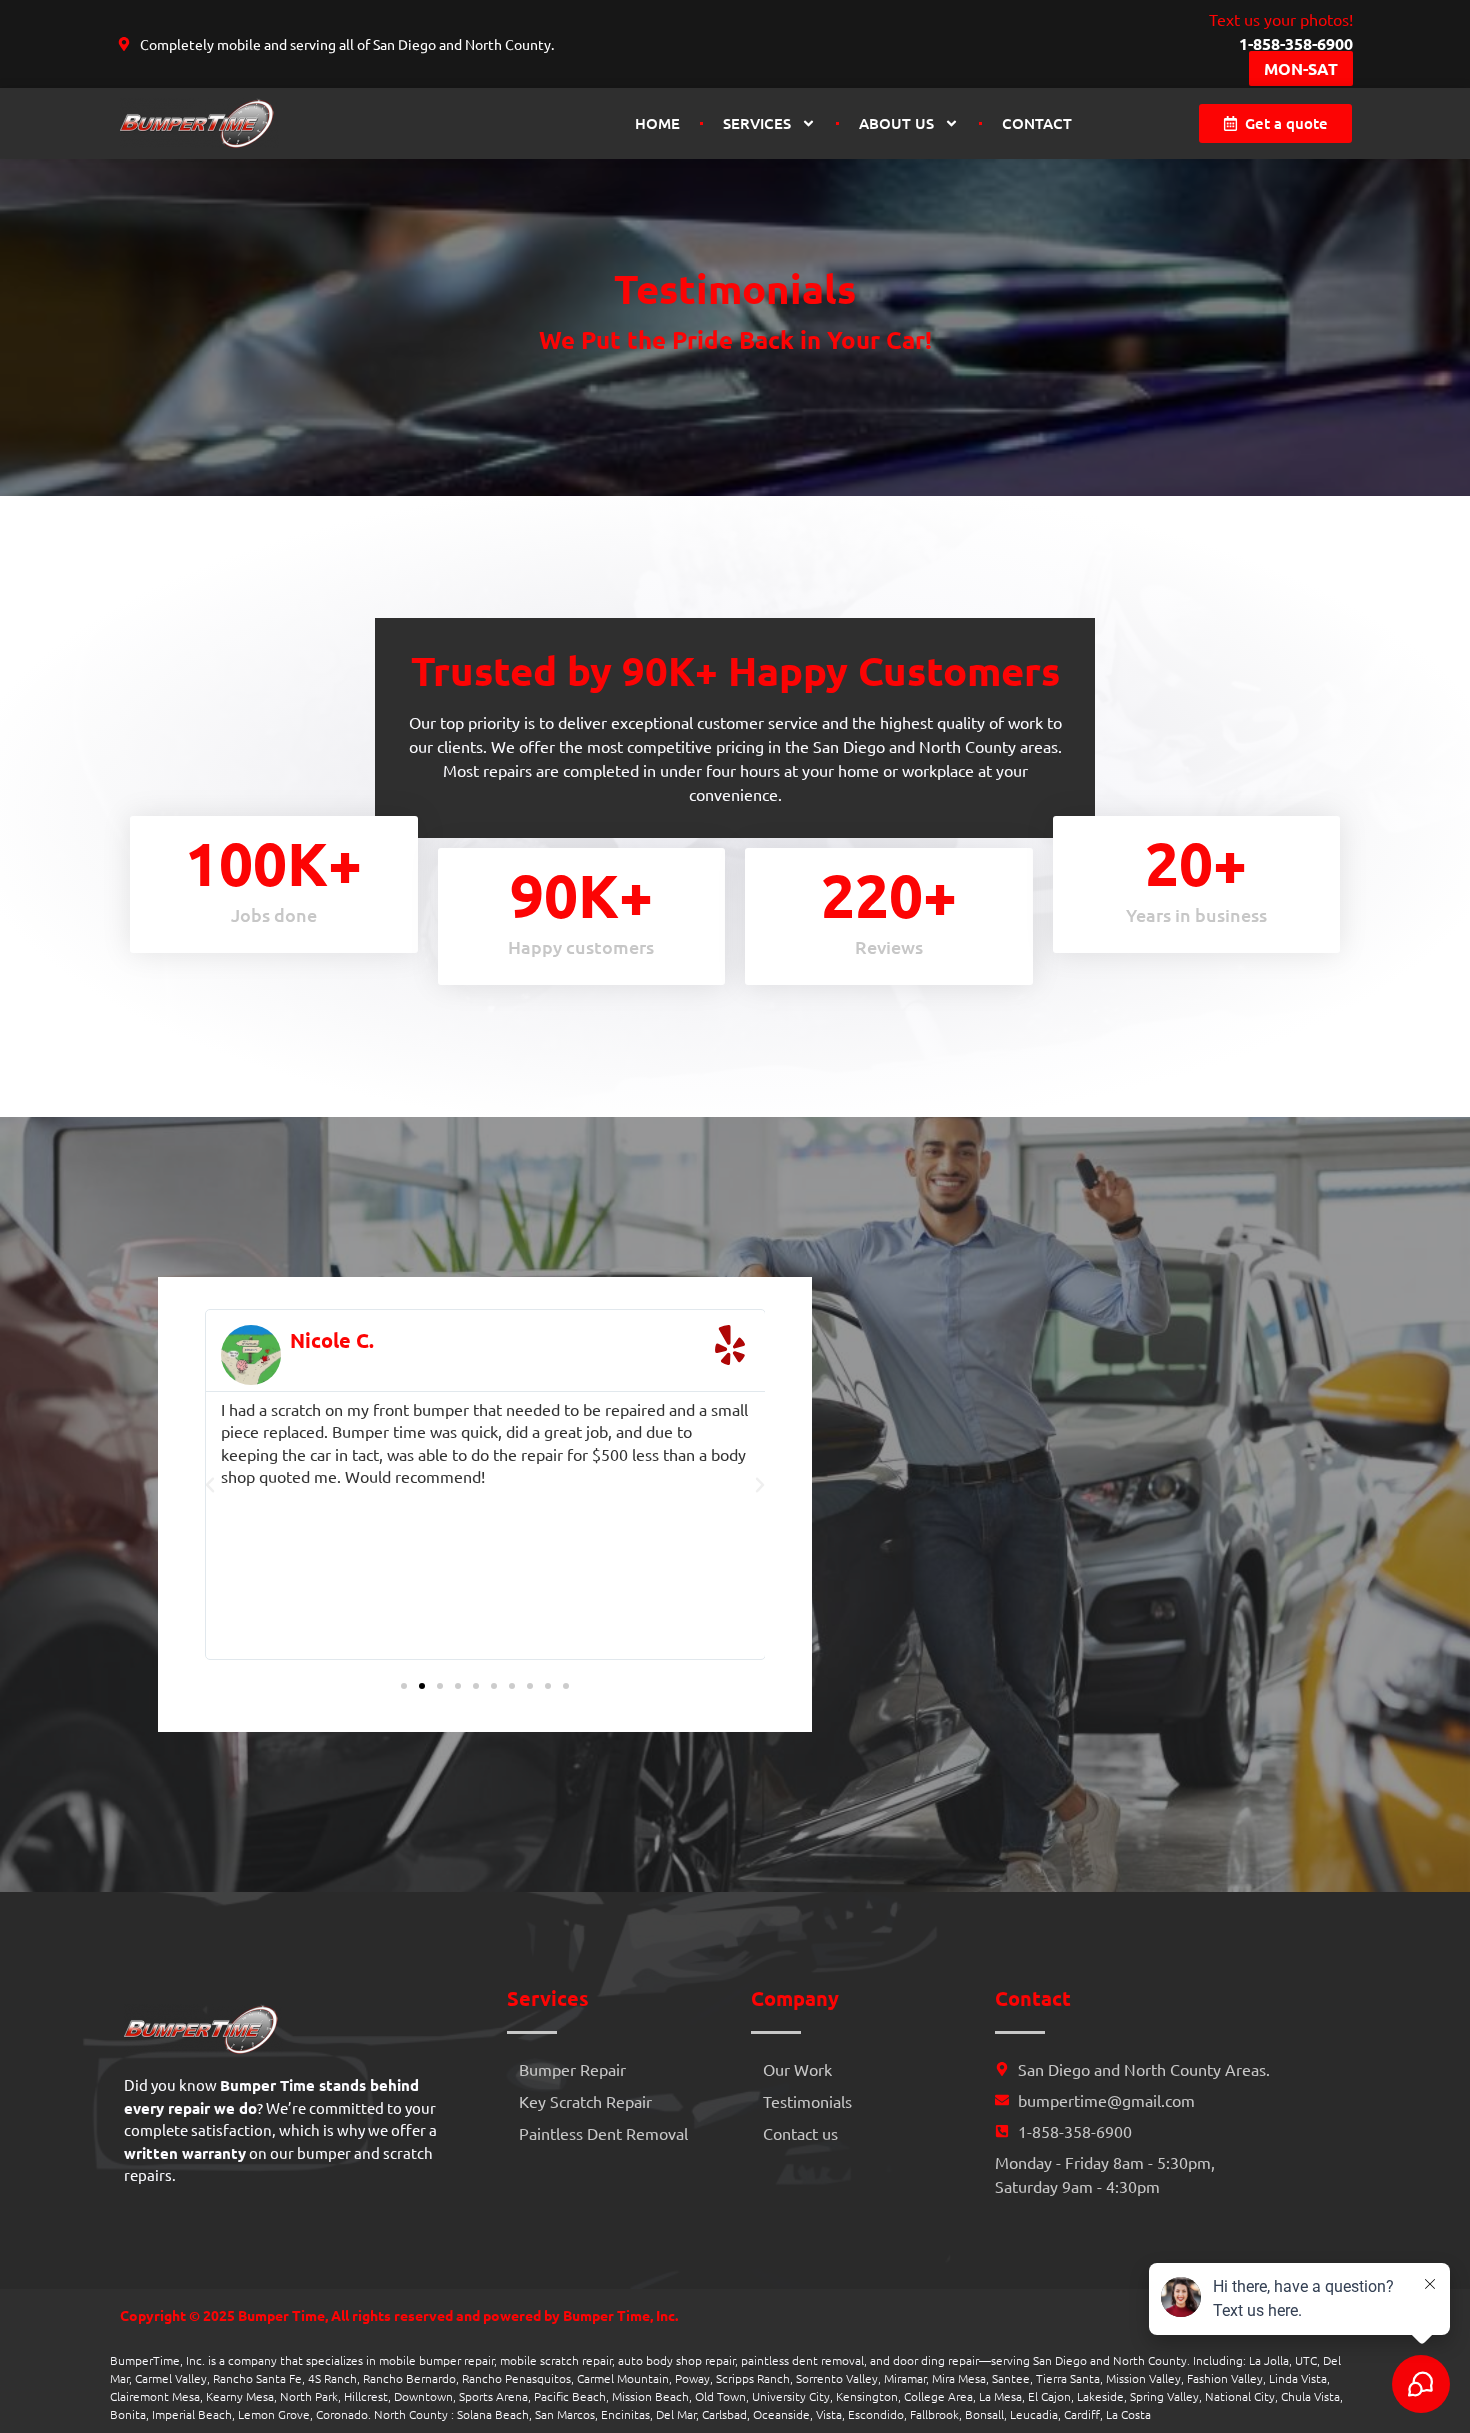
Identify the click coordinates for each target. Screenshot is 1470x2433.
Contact (1037, 123)
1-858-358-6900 (1296, 43)
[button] (210, 1485)
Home (657, 123)
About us (896, 123)
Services (757, 123)
